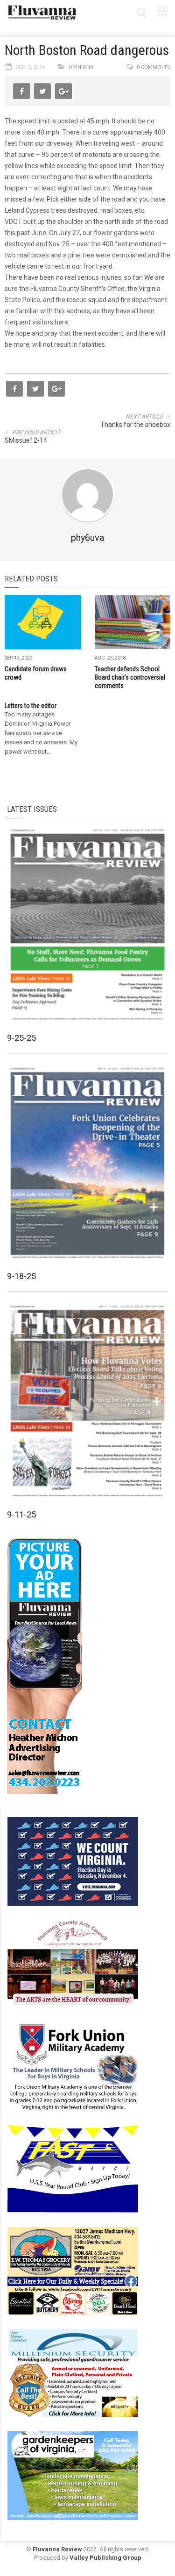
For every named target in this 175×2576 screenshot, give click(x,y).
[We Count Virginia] (73, 1861)
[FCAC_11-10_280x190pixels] (73, 1963)
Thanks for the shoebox (135, 425)
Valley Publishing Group (105, 2558)
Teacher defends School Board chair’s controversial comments (130, 677)
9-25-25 (21, 1038)
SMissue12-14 (26, 440)
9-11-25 (21, 1514)
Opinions (81, 67)
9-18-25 (21, 1276)
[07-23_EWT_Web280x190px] (73, 2271)
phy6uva (87, 538)
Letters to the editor (31, 706)
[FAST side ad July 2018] (73, 2168)
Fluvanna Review (57, 2549)
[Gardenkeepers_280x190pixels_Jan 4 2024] (73, 2475)
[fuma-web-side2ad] (73, 2066)
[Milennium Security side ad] (73, 2373)
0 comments (154, 67)
